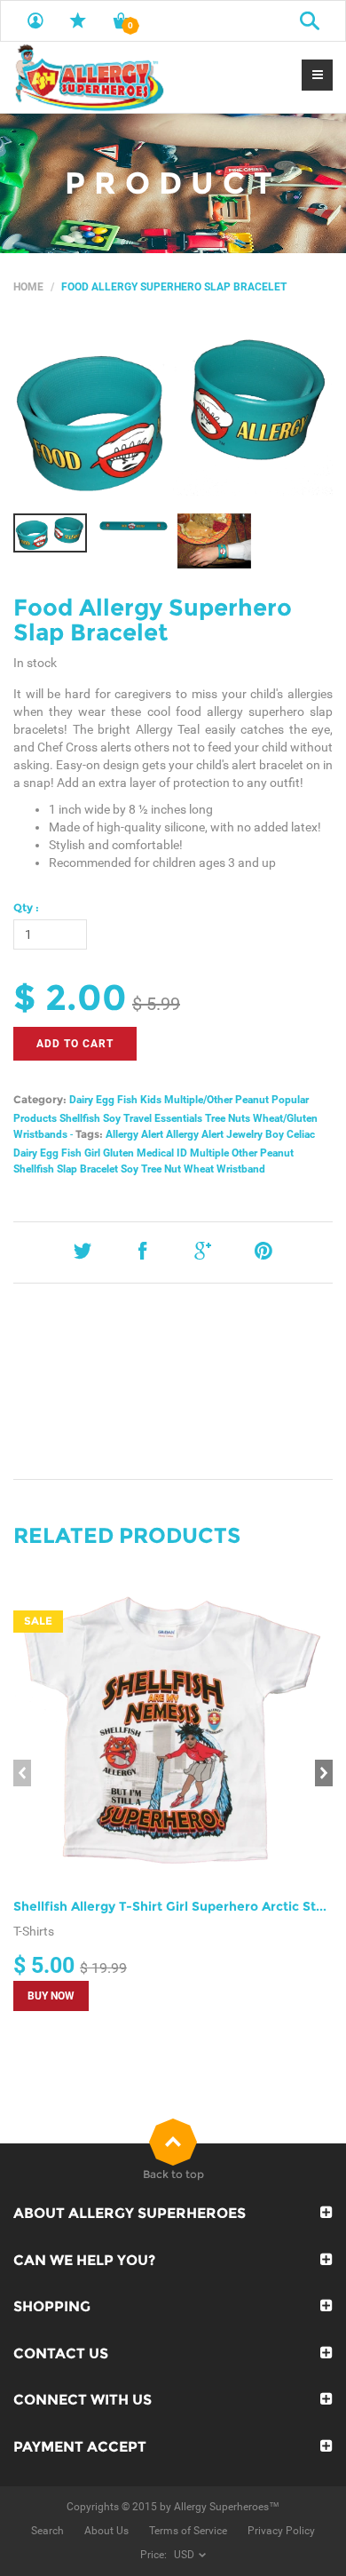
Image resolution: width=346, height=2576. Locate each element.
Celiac (301, 1134)
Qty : (26, 907)
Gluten (118, 1153)
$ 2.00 (70, 997)
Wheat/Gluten (285, 1118)
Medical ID (162, 1153)
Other (244, 1153)
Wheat (199, 1169)
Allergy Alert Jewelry (214, 1134)
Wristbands (40, 1134)
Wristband (241, 1169)
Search (47, 2531)
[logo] (89, 77)
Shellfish (80, 1118)
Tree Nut (161, 1169)
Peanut (252, 1100)
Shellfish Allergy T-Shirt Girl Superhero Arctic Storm (177, 1906)
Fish (127, 1100)
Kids (151, 1100)
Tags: (89, 1134)
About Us (106, 2531)
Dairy (81, 1100)
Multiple (209, 1153)
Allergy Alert (134, 1134)
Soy (112, 1118)
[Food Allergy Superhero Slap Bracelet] (173, 413)
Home (28, 287)
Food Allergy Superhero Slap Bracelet (153, 620)
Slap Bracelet (87, 1169)
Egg (105, 1100)
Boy (275, 1134)
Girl (92, 1153)
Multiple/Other (198, 1100)
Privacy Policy (281, 2531)
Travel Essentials (163, 1118)
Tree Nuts (228, 1118)
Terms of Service (188, 2531)
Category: (40, 1099)
